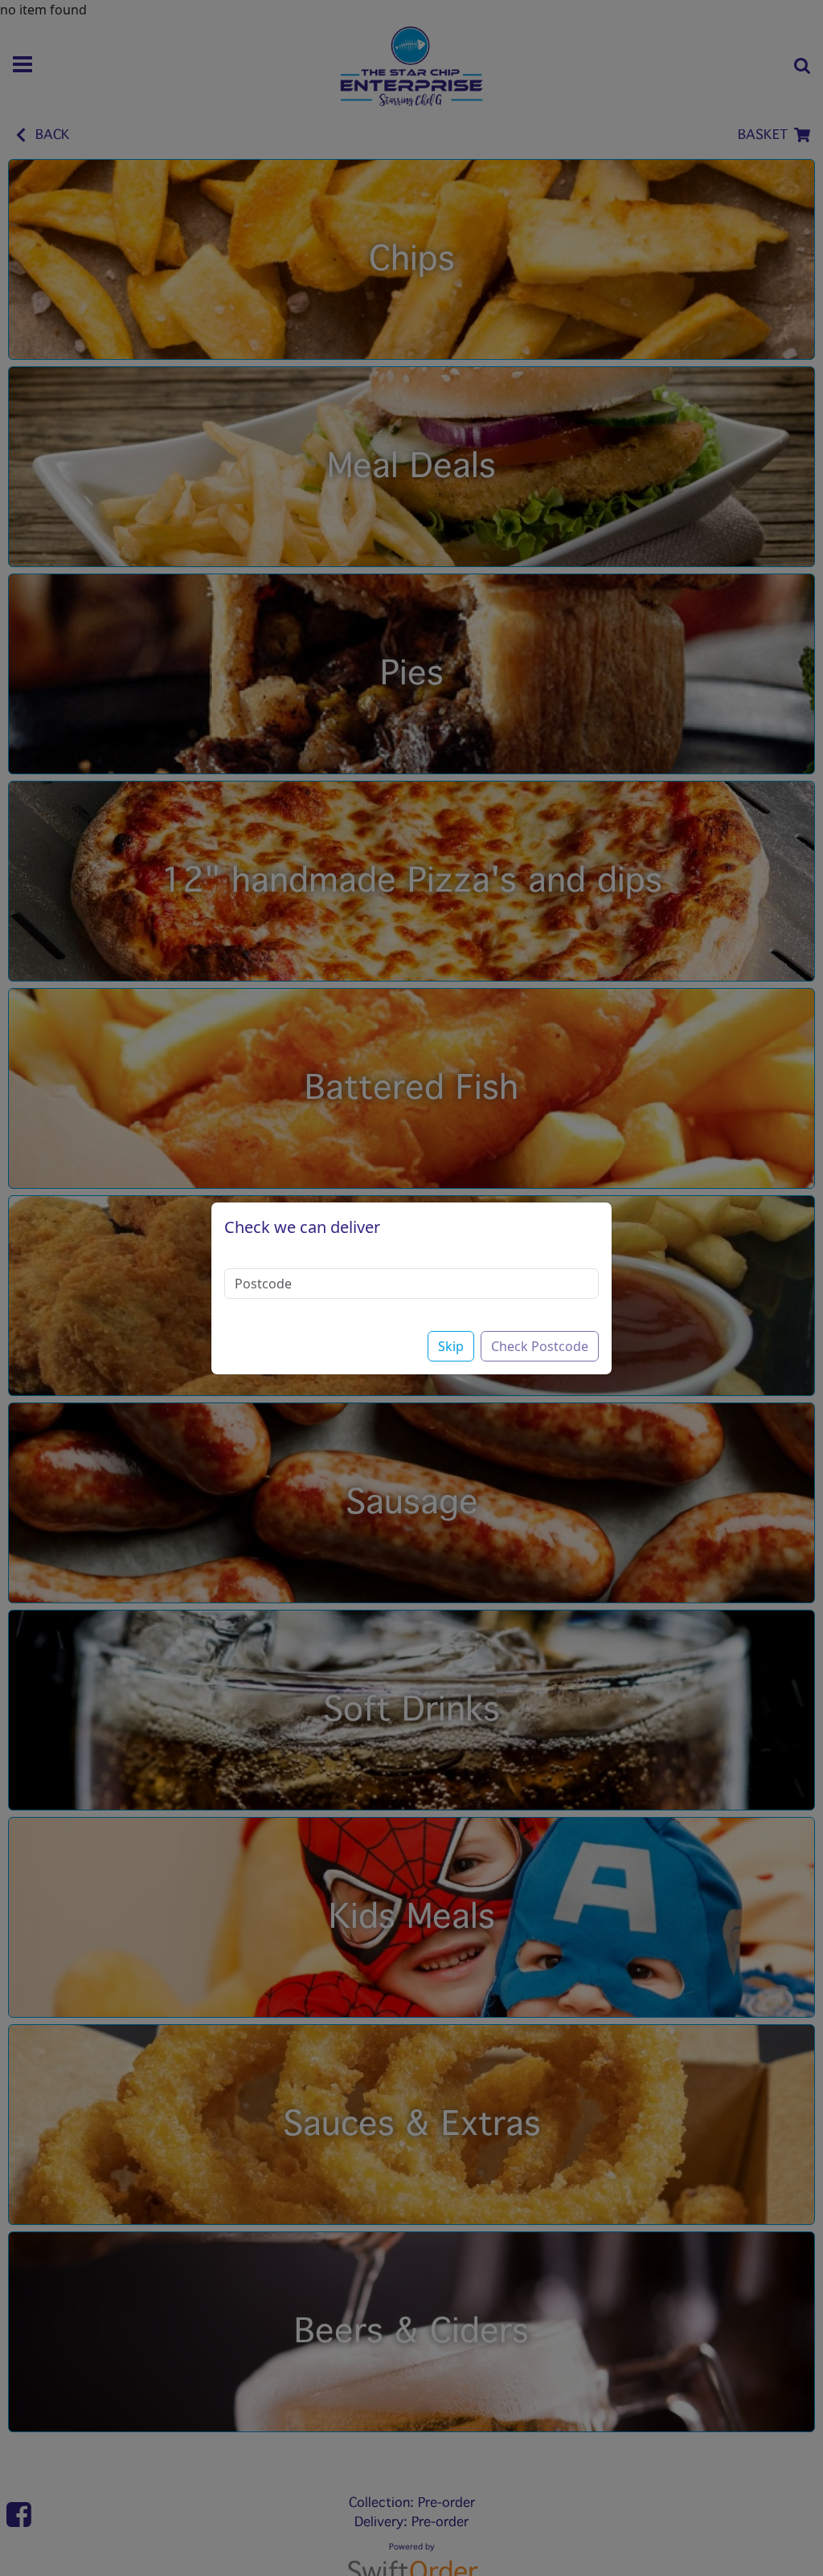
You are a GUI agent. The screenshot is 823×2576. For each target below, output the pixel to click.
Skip (451, 1346)
